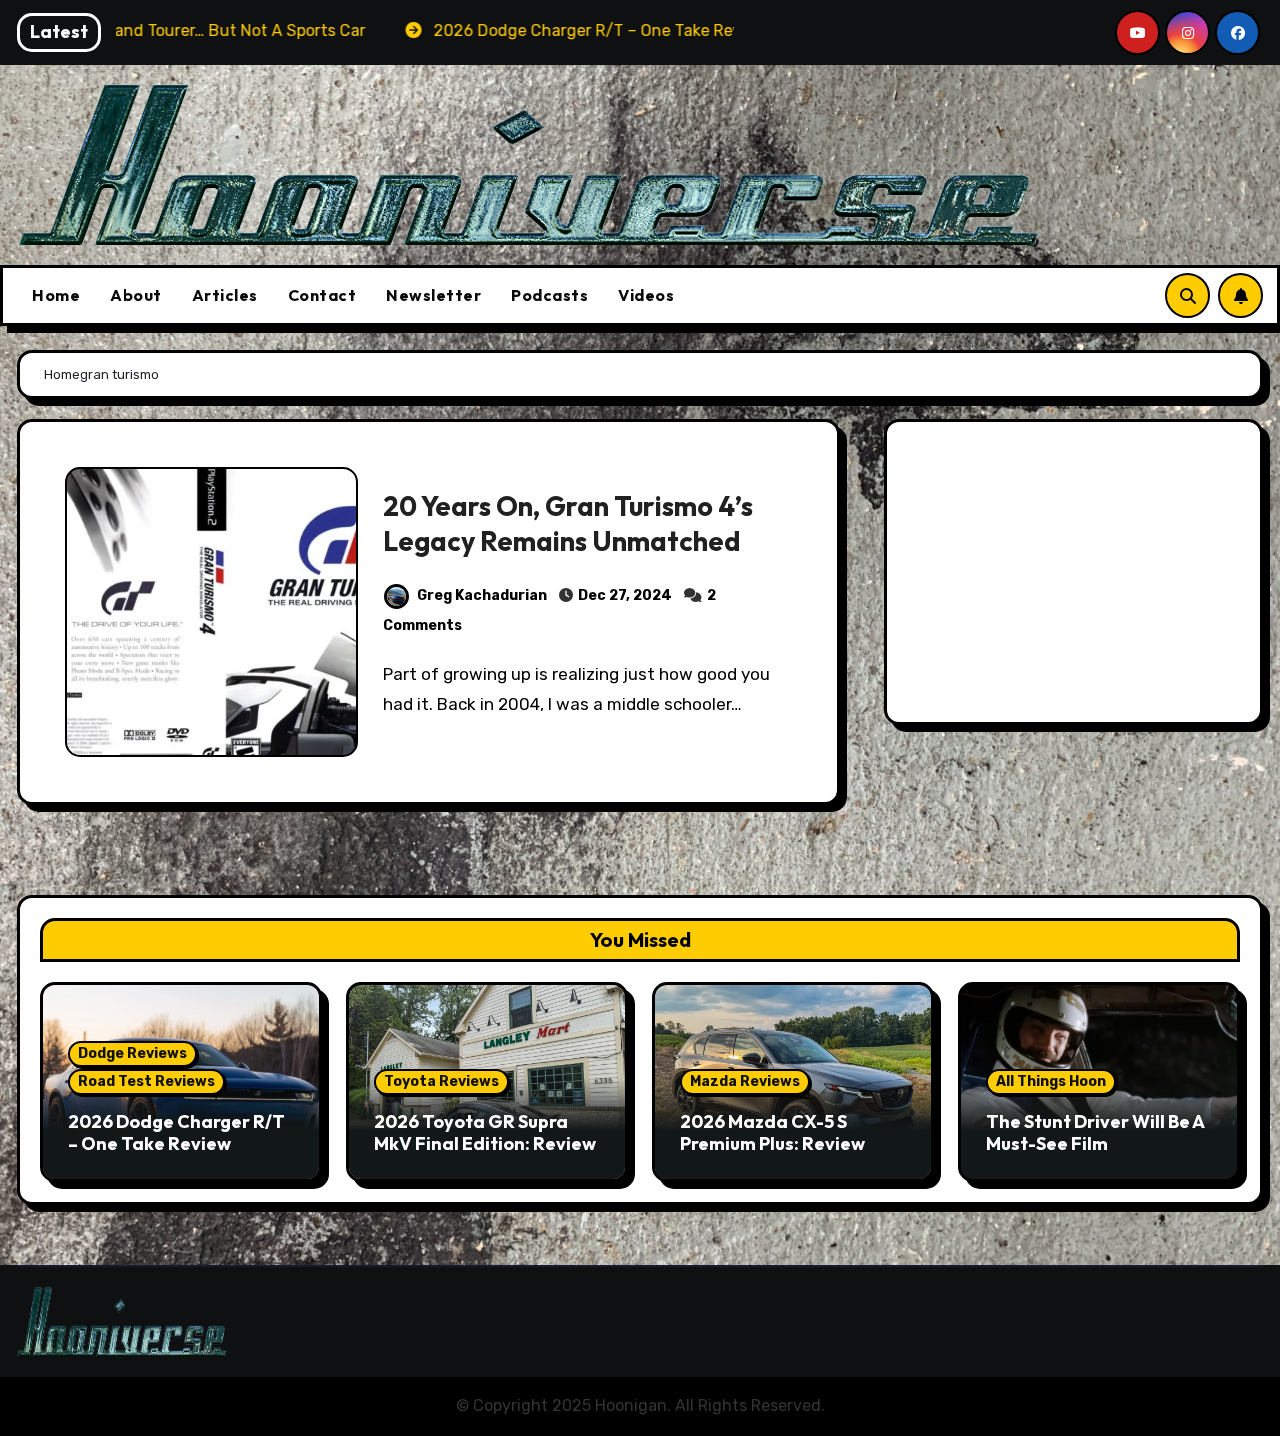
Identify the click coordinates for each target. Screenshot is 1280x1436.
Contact (322, 295)
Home (56, 295)
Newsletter (433, 295)
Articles (225, 295)
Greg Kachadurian (482, 595)
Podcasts (549, 295)
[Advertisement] (1076, 577)
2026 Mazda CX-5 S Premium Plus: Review (772, 1132)
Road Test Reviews (146, 1081)
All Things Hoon (1051, 1081)
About (136, 295)
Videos (646, 295)
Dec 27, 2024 (625, 595)
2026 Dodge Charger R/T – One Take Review (176, 1132)
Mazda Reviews (745, 1081)
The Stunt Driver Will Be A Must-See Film (1095, 1132)
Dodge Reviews (132, 1053)
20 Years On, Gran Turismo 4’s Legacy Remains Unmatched (568, 523)
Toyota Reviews (441, 1081)
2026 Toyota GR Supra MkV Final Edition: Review (485, 1132)
